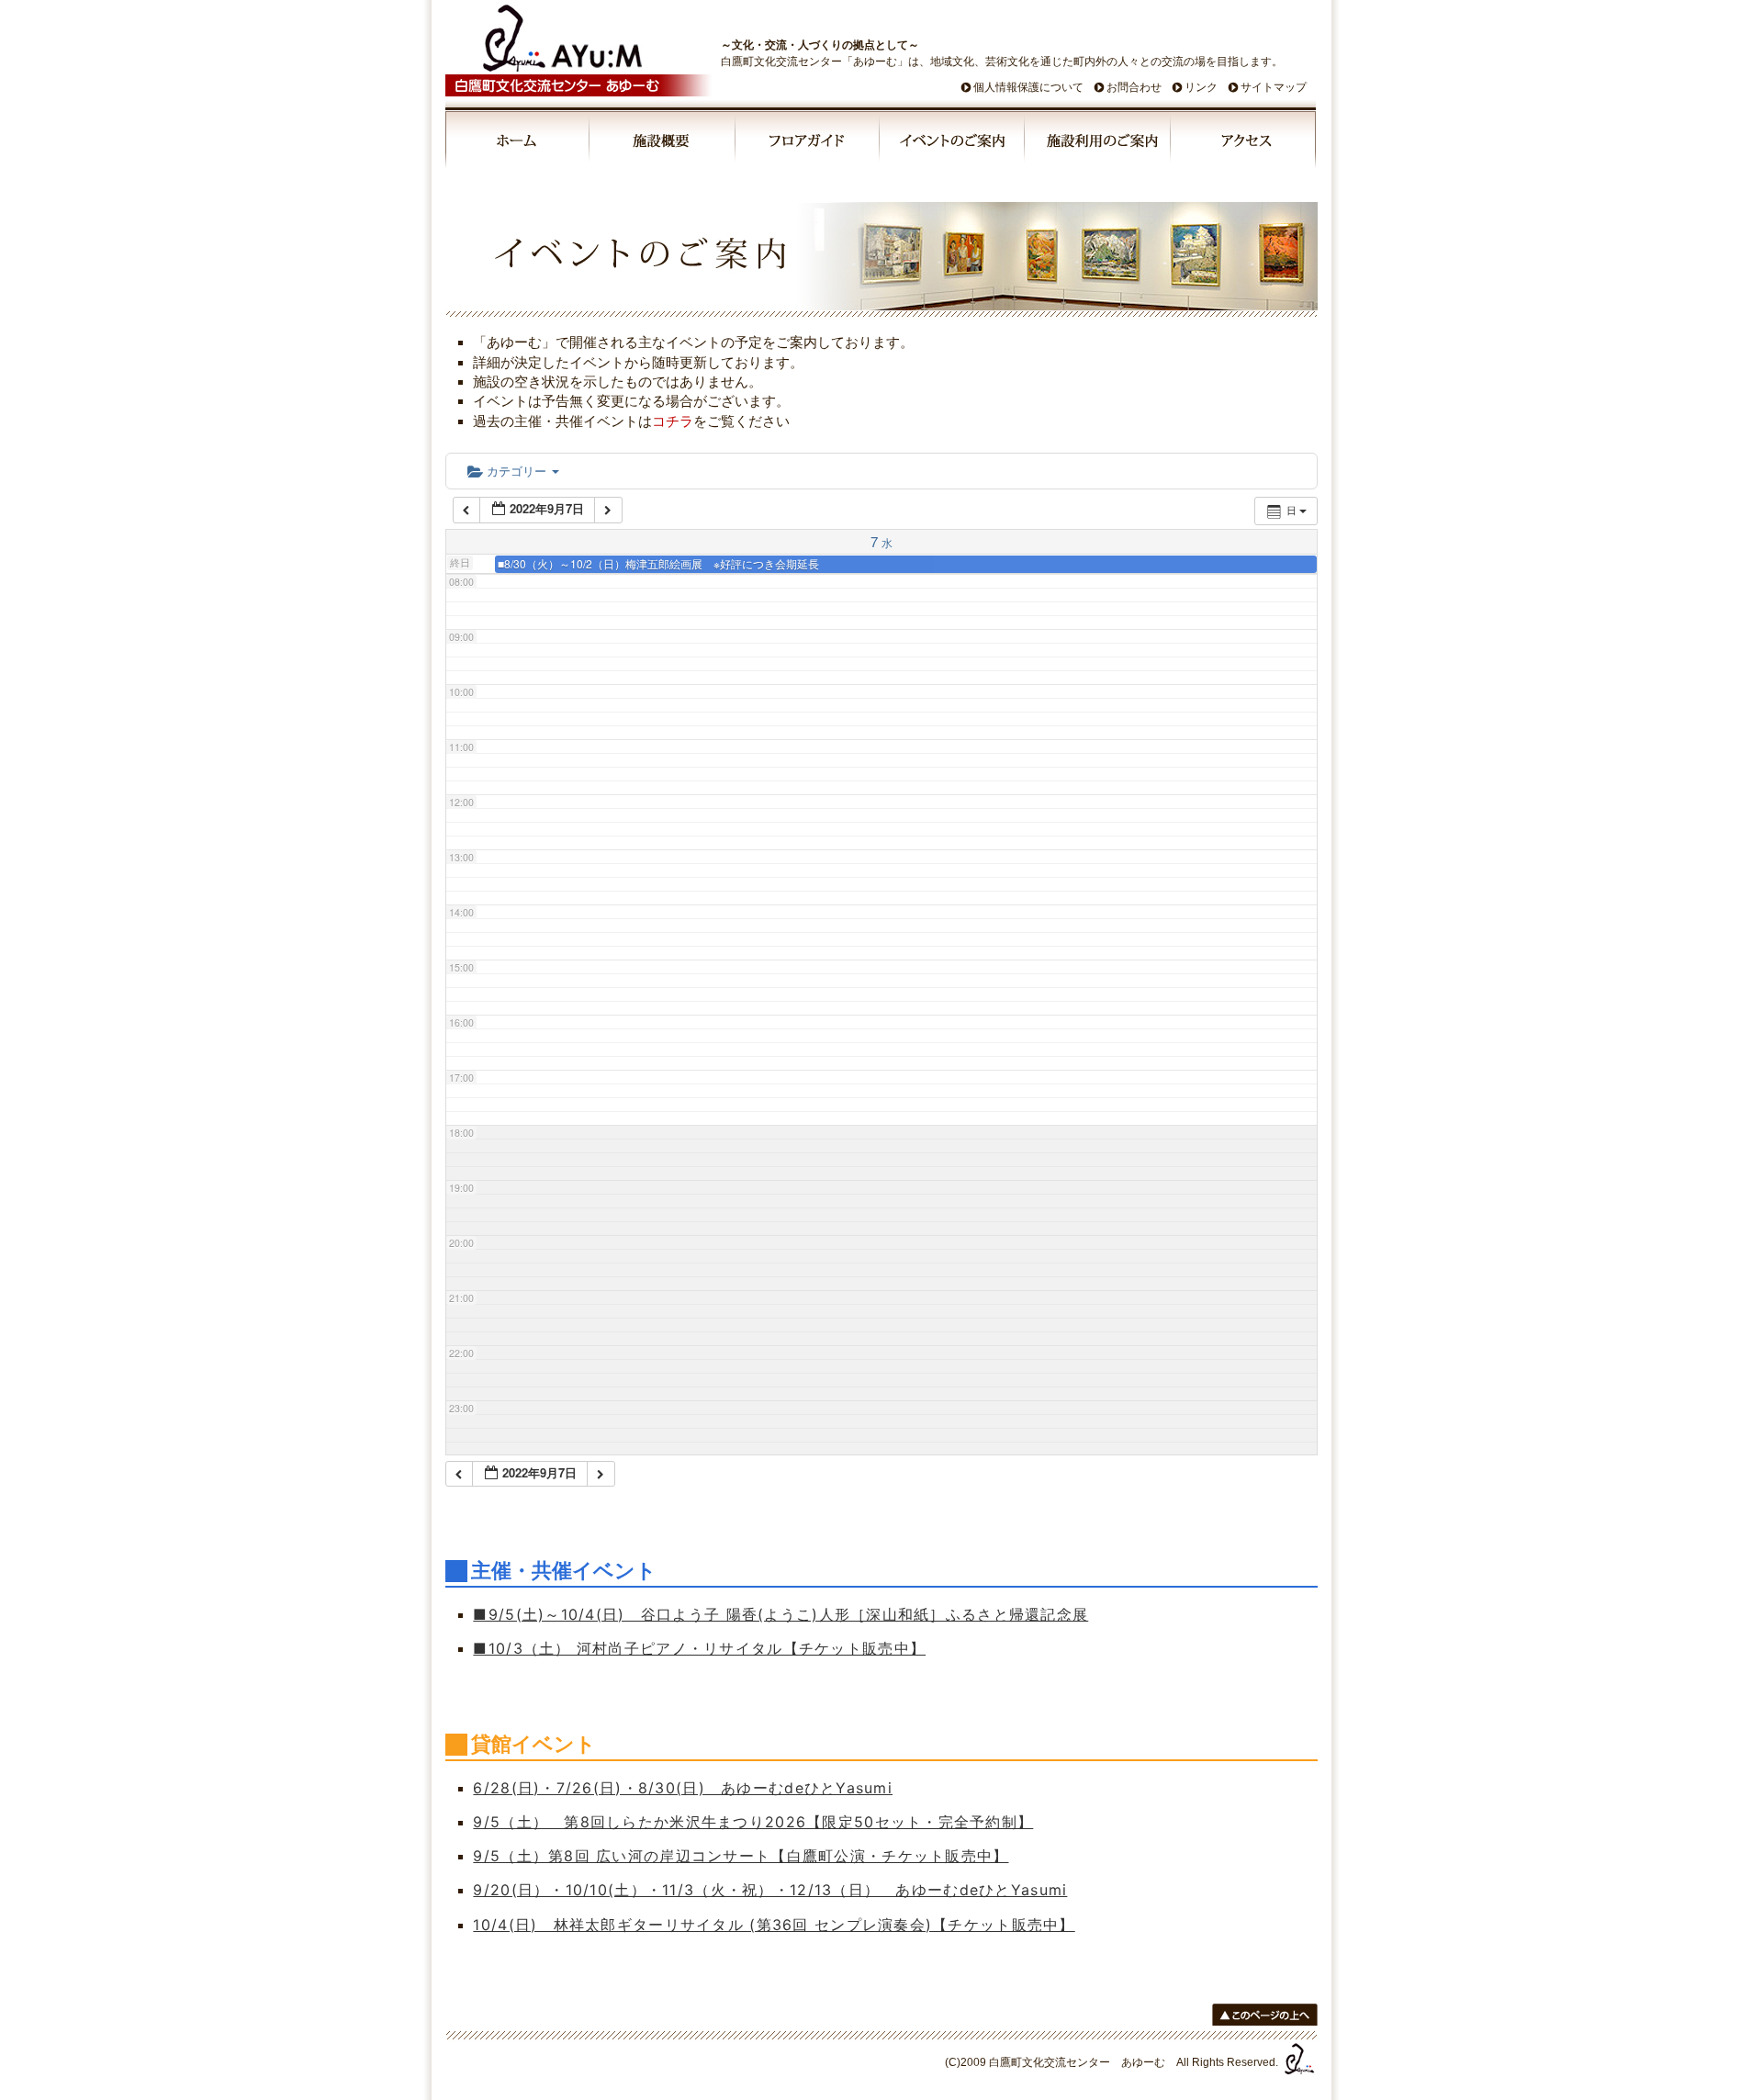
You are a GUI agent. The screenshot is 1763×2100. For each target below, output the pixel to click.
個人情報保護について (1028, 87)
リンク (1201, 87)
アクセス (1243, 143)
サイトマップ (1274, 87)
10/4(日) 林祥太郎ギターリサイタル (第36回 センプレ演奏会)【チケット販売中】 (774, 1925)
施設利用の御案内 (1099, 143)
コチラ (673, 421)
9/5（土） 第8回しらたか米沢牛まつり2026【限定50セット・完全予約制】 (753, 1822)
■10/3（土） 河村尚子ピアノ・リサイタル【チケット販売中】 (699, 1648)
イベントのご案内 (953, 143)
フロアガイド (808, 143)
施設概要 (663, 143)
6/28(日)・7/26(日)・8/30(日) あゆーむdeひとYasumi (683, 1788)
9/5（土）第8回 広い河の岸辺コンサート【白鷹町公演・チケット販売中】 (741, 1856)
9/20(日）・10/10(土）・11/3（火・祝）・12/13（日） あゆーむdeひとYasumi (770, 1890)
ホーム (518, 143)
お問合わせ (1134, 87)
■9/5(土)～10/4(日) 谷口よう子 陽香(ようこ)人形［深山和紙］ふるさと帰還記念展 (780, 1614)
